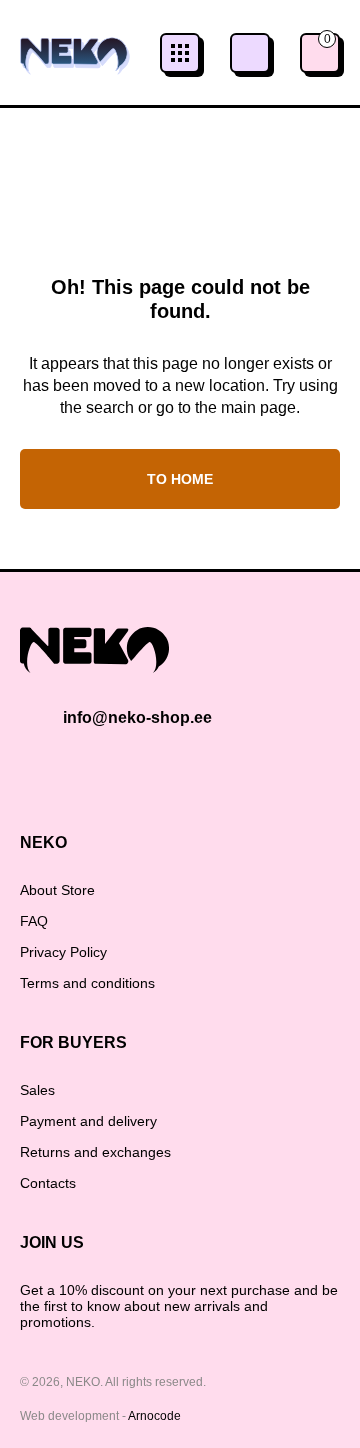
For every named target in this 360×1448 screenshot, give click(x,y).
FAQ (34, 921)
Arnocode (154, 1416)
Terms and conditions (87, 983)
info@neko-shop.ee (137, 717)
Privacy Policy (63, 952)
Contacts (48, 1183)
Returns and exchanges (95, 1152)
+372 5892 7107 (250, 53)
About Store (57, 890)
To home (180, 479)
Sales (37, 1090)
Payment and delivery (88, 1121)
